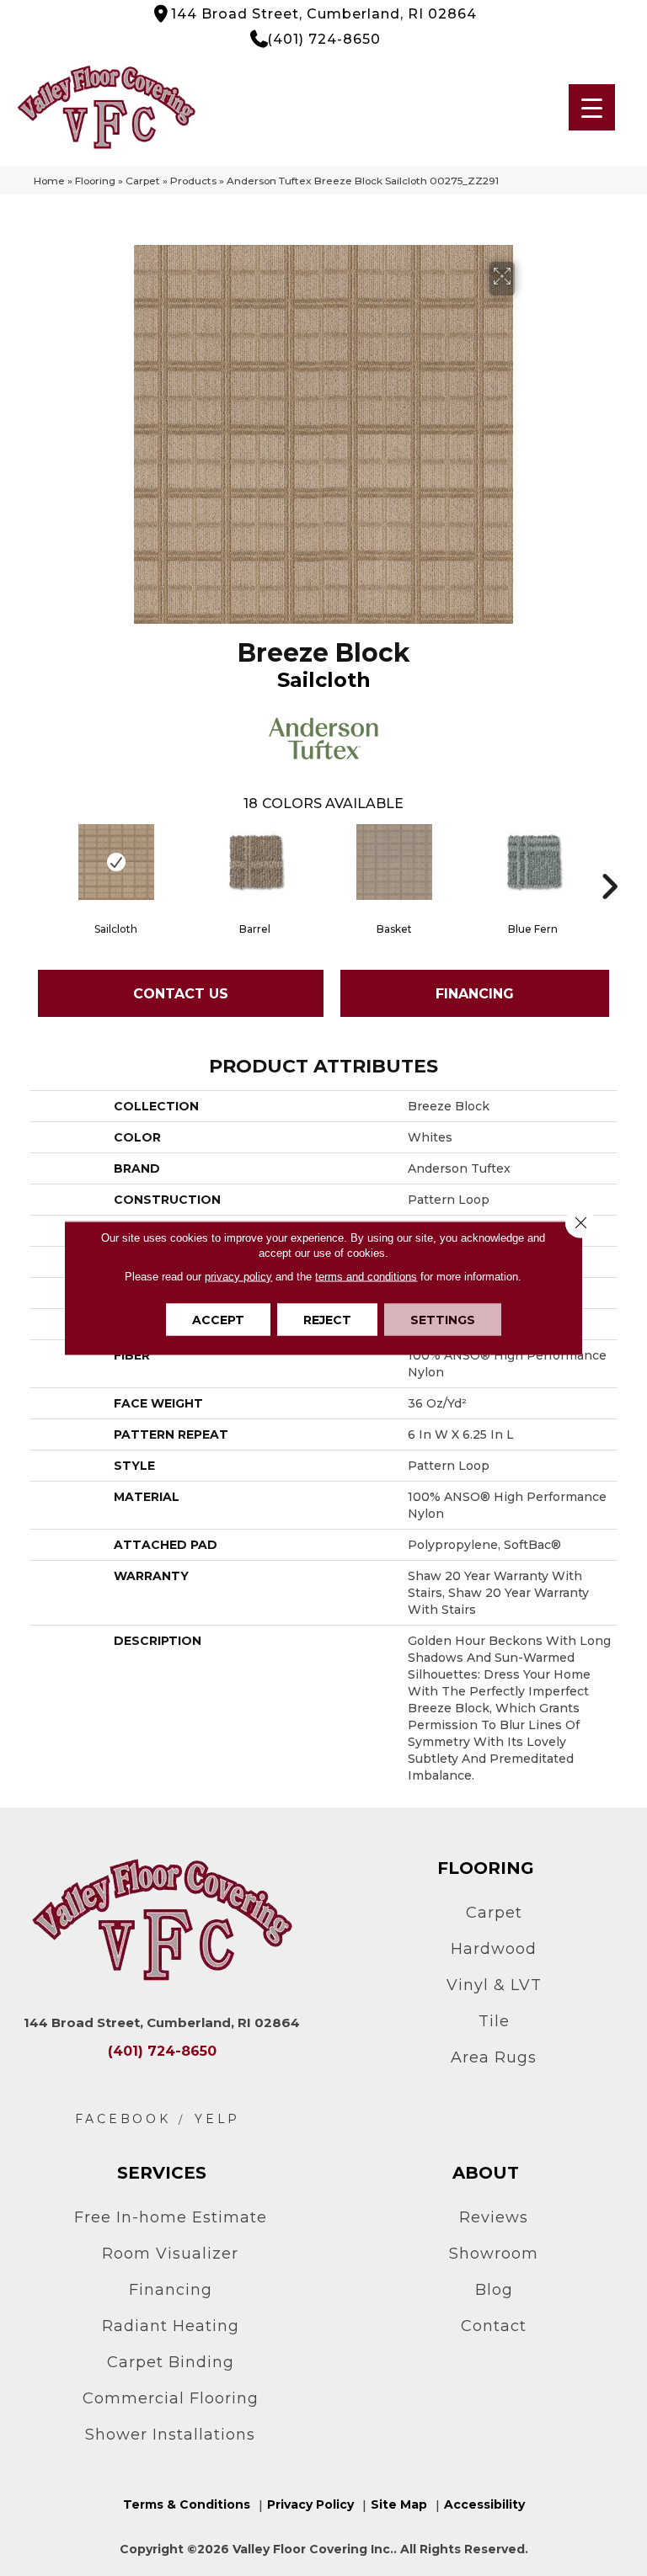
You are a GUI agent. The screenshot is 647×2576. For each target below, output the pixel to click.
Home (49, 181)
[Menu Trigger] (592, 107)
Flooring (95, 181)
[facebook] (123, 2119)
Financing (475, 994)
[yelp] (217, 2119)
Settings (443, 1320)
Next (609, 861)
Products (193, 181)
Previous (38, 861)
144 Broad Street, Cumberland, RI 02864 (324, 14)
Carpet (143, 181)
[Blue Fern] (533, 862)
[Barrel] (255, 862)
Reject (327, 1320)
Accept (218, 1320)
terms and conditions (366, 1277)
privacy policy (238, 1277)
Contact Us (181, 994)
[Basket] (394, 862)
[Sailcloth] (116, 862)
